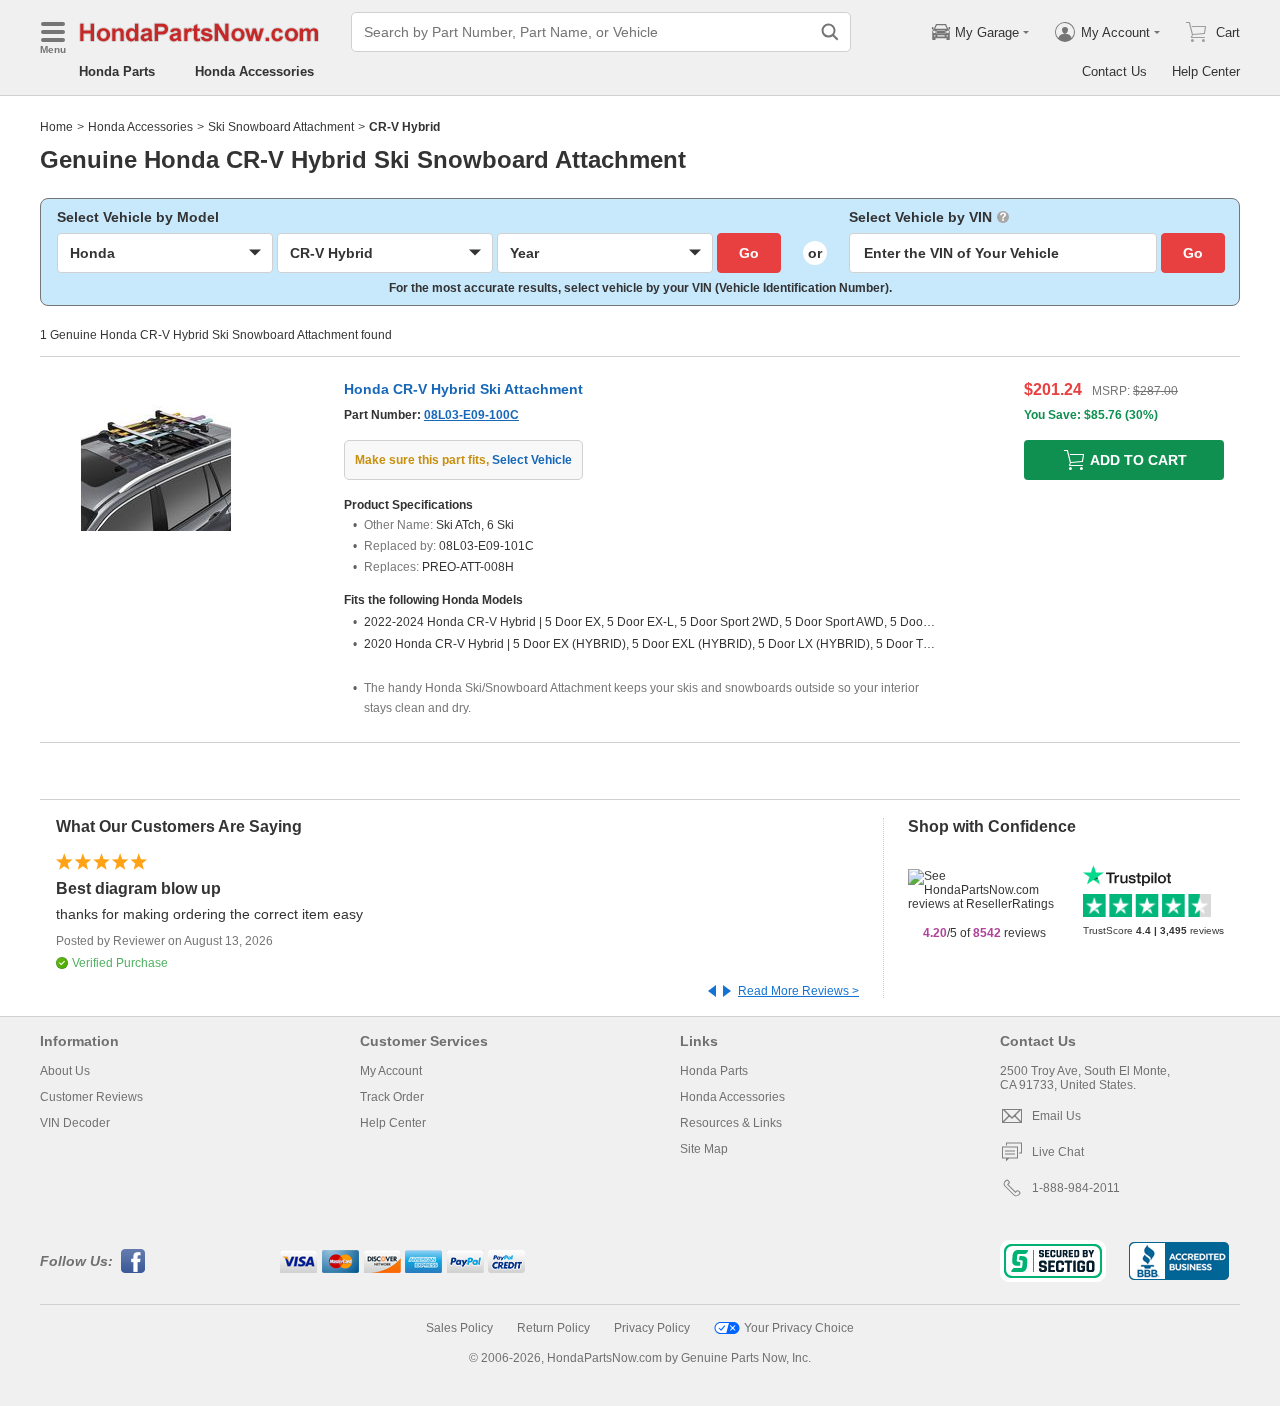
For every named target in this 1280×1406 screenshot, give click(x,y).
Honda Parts (117, 71)
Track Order (392, 1097)
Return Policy (553, 1328)
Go (749, 253)
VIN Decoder (75, 1123)
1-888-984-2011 (1076, 1188)
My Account (391, 1071)
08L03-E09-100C (471, 415)
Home (56, 127)
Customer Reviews (91, 1097)
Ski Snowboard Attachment (281, 127)
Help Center (1206, 71)
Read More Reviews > (798, 991)
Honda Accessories (254, 71)
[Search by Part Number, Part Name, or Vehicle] (830, 32)
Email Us (1056, 1116)
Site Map (704, 1149)
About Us (65, 1071)
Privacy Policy (652, 1328)
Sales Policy (459, 1328)
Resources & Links (731, 1123)
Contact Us (1114, 71)
